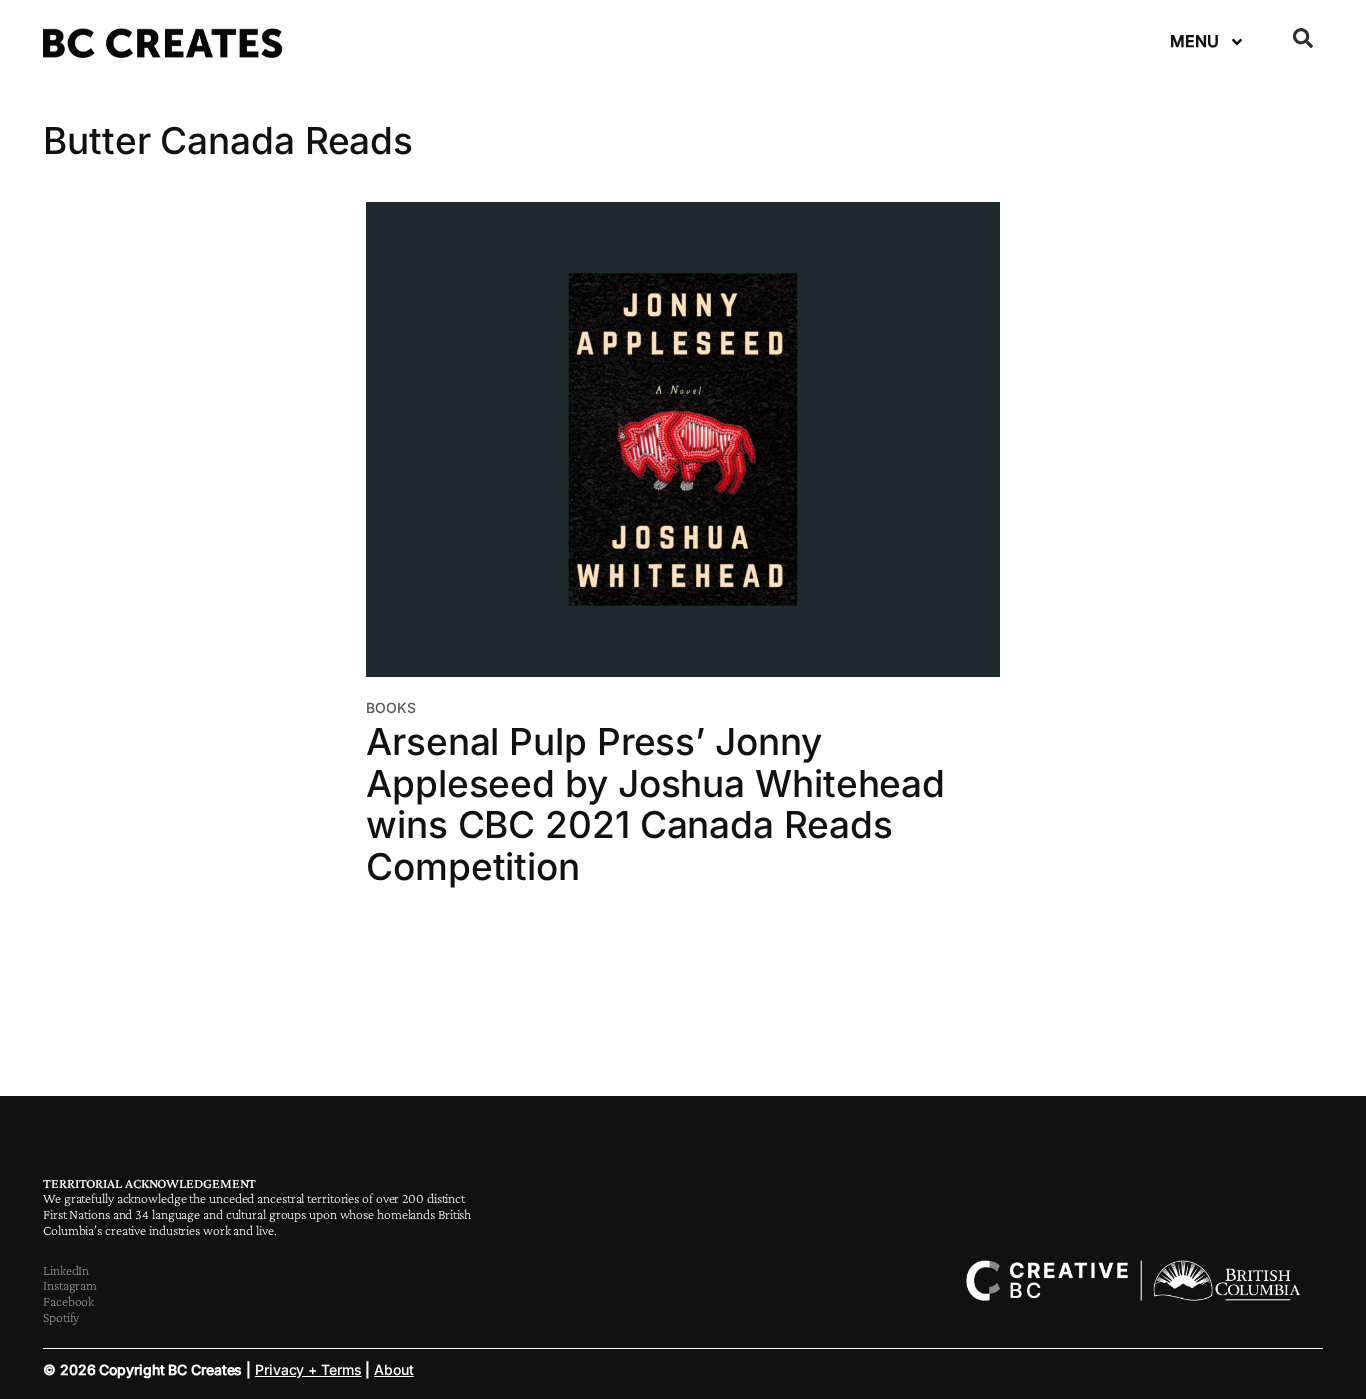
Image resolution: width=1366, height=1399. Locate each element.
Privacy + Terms (308, 1369)
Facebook (68, 1301)
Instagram (70, 1285)
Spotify (61, 1317)
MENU (1194, 41)
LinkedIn (66, 1270)
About (394, 1369)
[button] (1303, 38)
